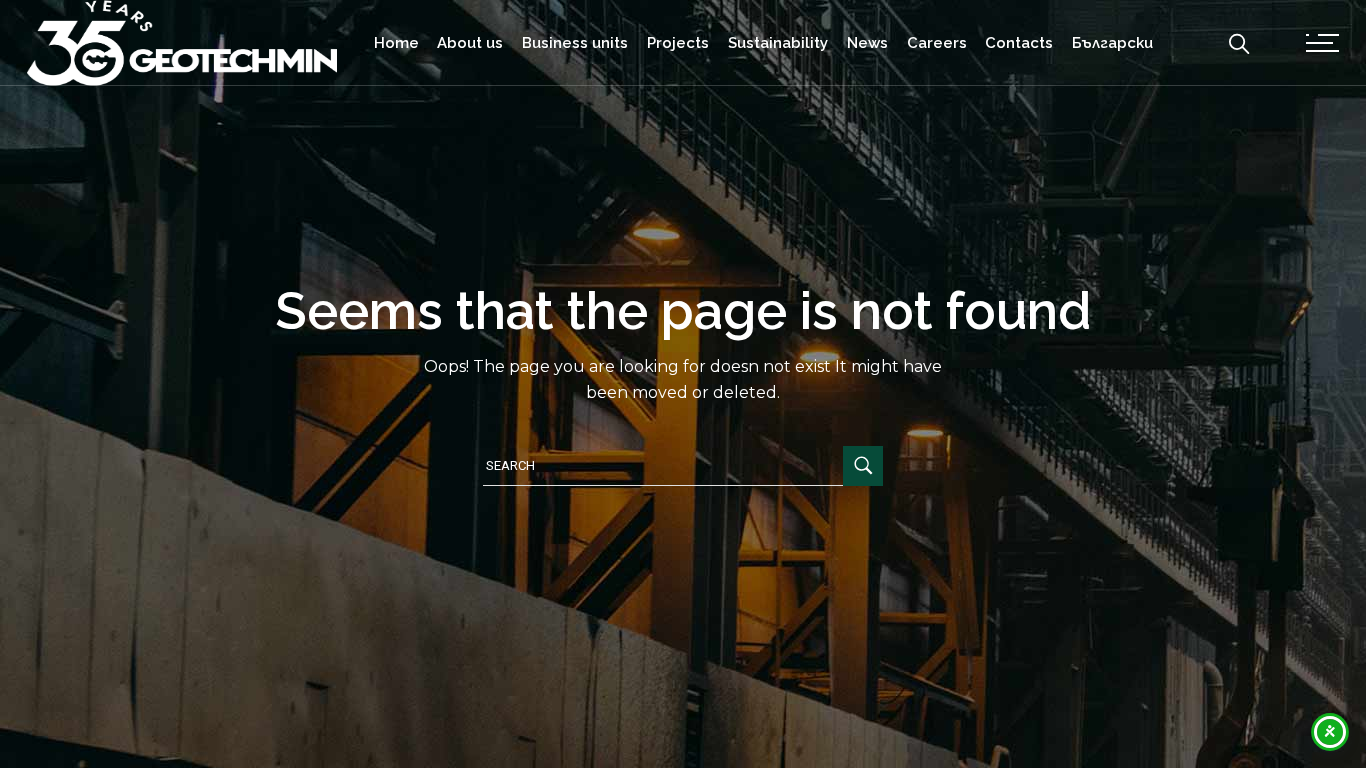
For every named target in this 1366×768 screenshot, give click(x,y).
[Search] (1238, 42)
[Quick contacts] (1322, 42)
